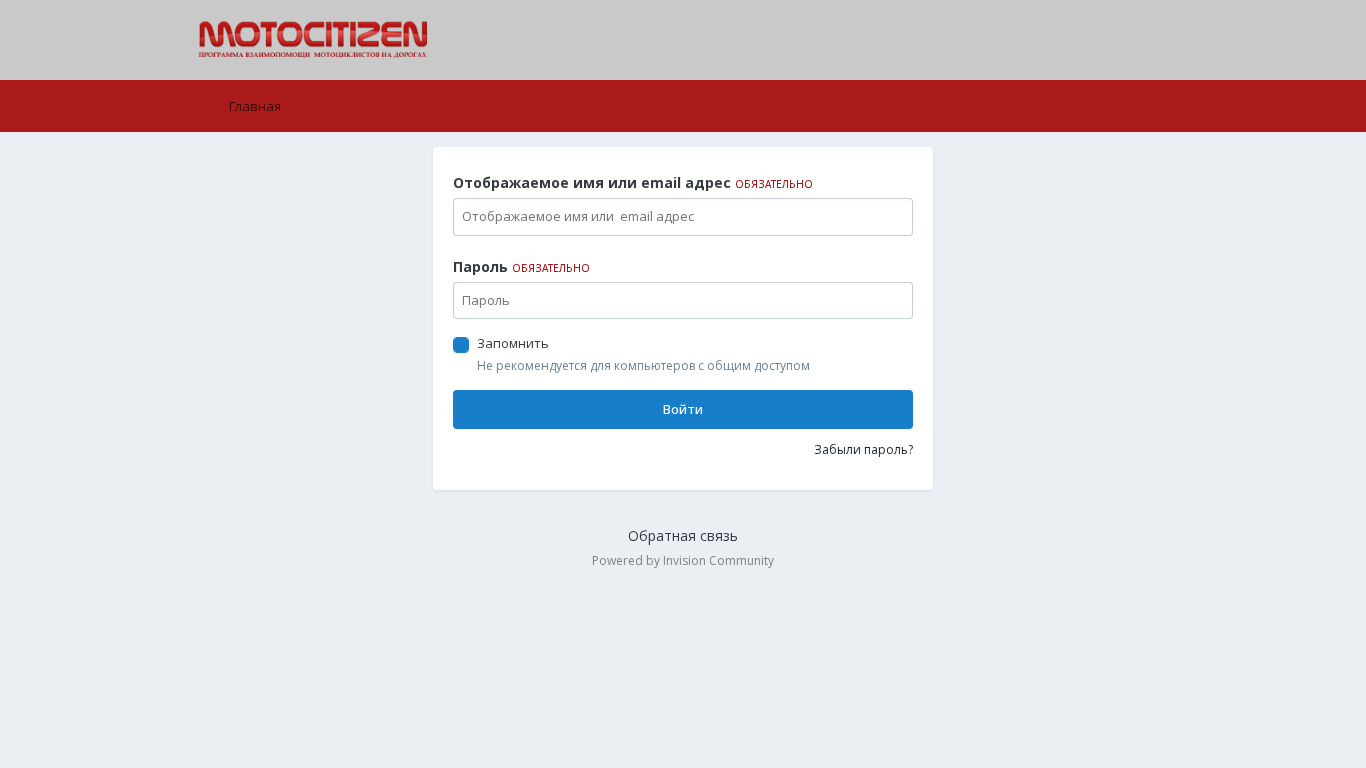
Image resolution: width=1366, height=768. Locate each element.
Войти (683, 409)
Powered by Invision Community (683, 560)
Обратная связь (683, 535)
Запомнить (513, 343)
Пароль (521, 266)
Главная (253, 106)
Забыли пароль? (863, 449)
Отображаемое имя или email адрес (633, 182)
